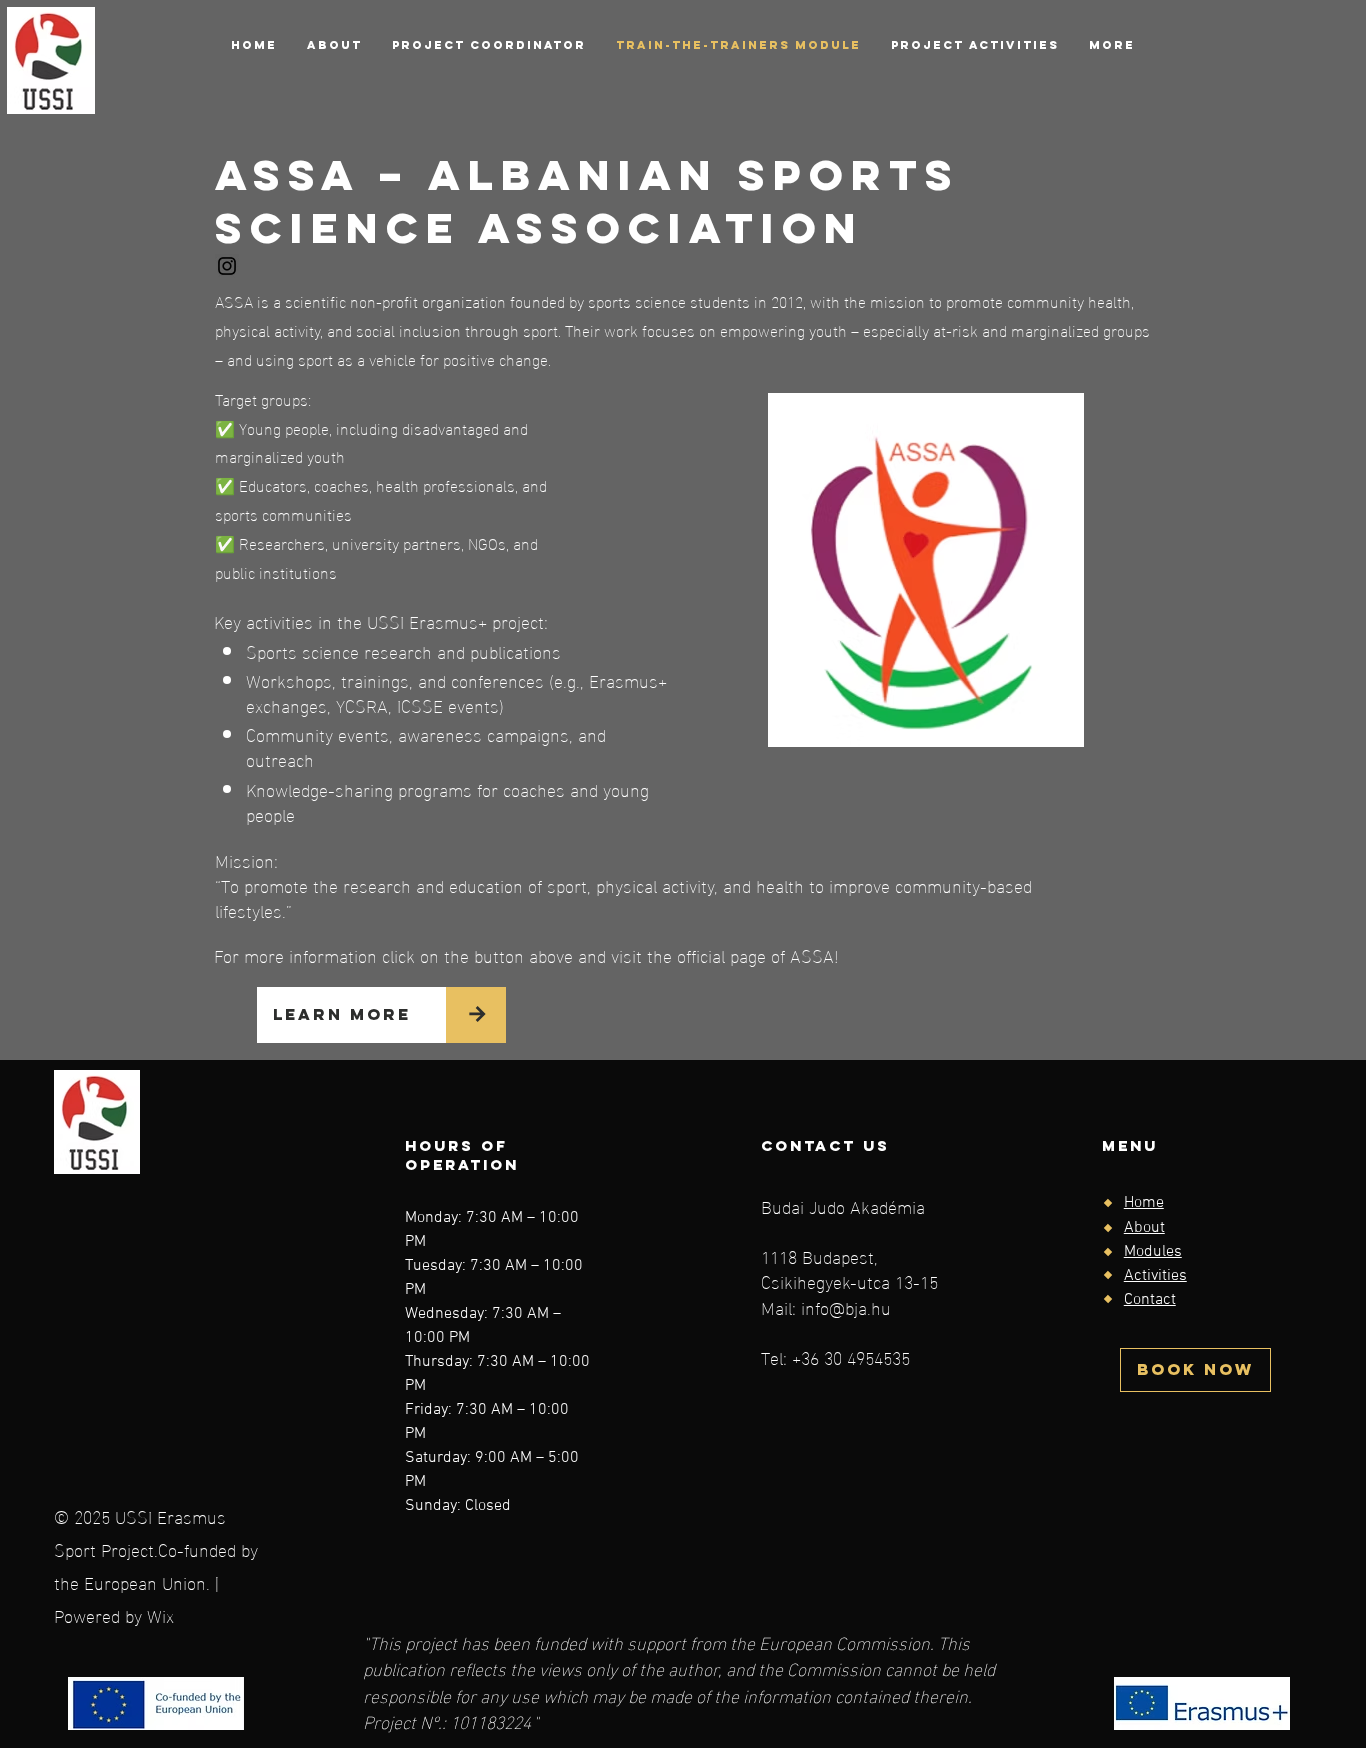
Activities (1155, 1276)
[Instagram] (227, 266)
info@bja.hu (846, 1306)
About (1144, 1228)
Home (1144, 1203)
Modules (1153, 1252)
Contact (1150, 1300)
